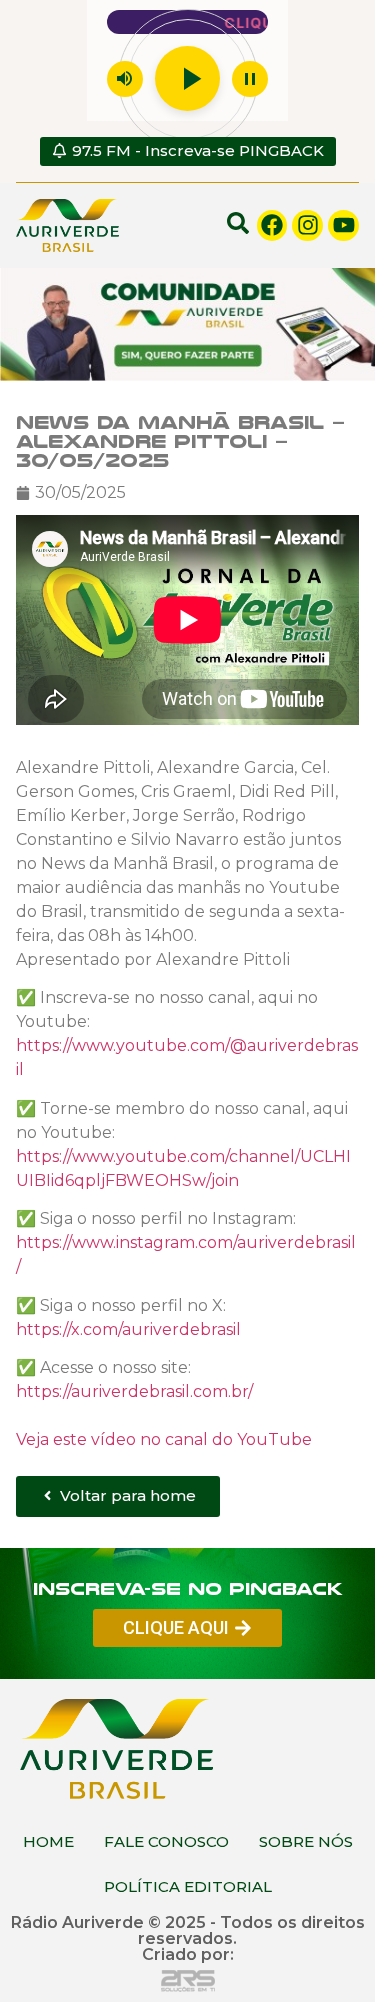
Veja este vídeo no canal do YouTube (164, 1438)
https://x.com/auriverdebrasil (128, 1328)
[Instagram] (307, 225)
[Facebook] (272, 225)
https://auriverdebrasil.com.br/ (134, 1390)
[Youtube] (343, 225)
